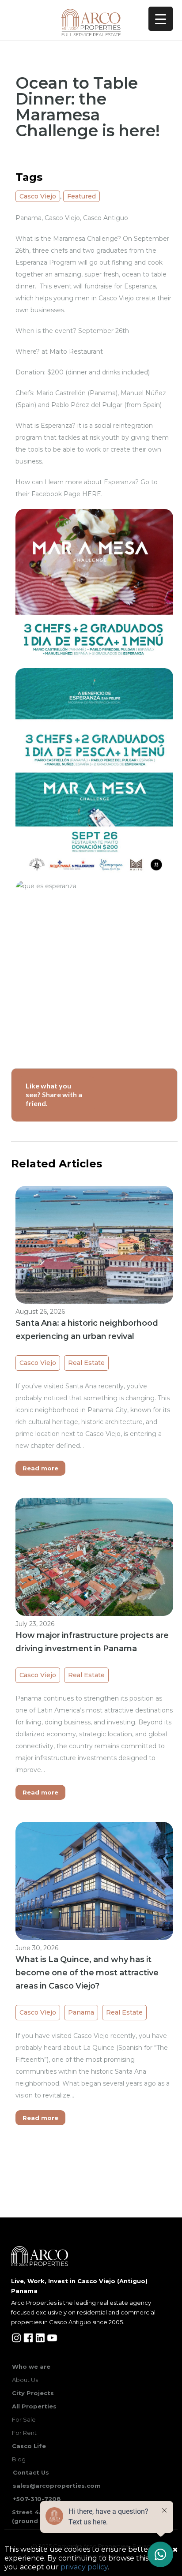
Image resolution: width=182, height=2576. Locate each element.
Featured (82, 196)
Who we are (31, 2367)
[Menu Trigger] (161, 19)
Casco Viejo (38, 196)
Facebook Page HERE (66, 494)
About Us (25, 2380)
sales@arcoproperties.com (57, 2486)
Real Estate (86, 1363)
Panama (81, 2012)
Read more (40, 1468)
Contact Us (31, 2472)
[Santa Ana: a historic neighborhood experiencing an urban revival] (94, 1244)
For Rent (24, 2433)
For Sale (24, 2419)
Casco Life (29, 2446)
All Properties (34, 2406)
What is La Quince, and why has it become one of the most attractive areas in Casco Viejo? (87, 1973)
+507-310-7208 (37, 2499)
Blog (19, 2459)
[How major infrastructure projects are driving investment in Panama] (94, 1556)
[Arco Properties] (91, 22)
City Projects (33, 2393)
